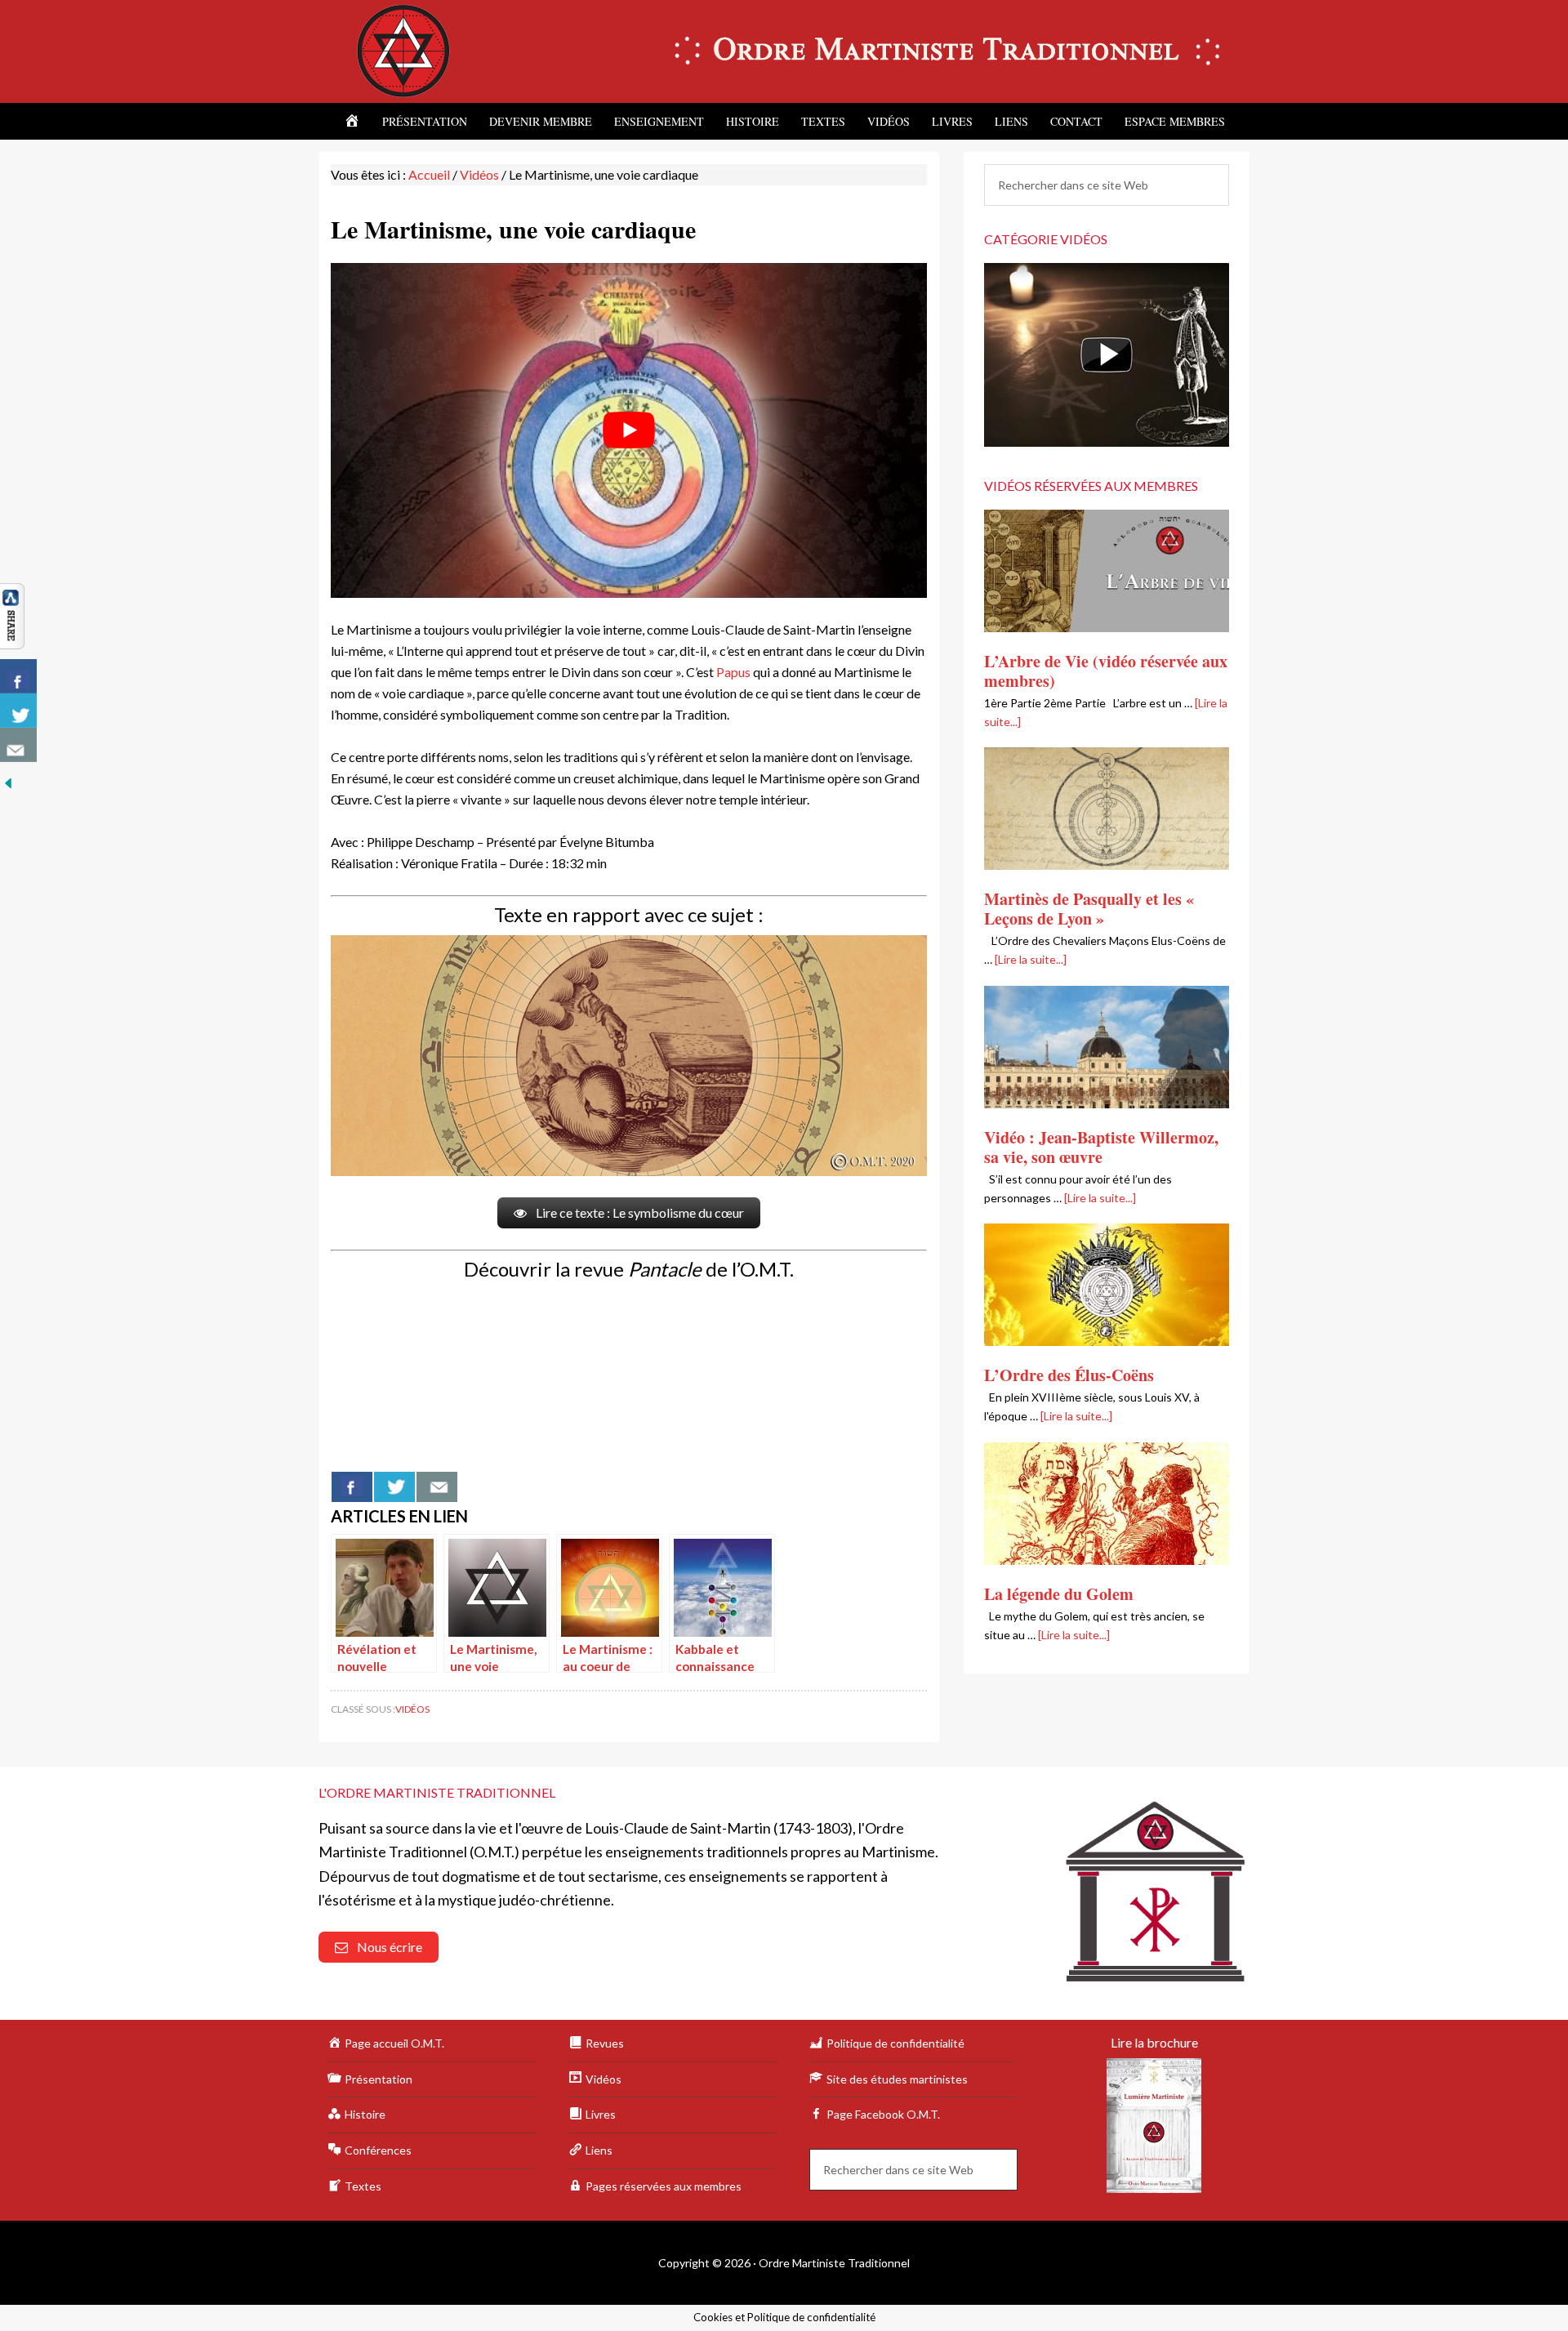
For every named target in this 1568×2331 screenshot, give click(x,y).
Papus (733, 672)
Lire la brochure (1154, 2042)
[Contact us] (437, 1487)
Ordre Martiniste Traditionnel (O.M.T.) (457, 51)
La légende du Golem (1059, 1594)
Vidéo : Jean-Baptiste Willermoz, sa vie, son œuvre (1101, 1147)
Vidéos (412, 1709)
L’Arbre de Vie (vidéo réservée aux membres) (1106, 671)
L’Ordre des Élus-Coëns (1069, 1375)
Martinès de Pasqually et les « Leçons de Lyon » (1089, 909)
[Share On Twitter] (394, 1487)
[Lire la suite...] (1031, 959)
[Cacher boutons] (8, 782)
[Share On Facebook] (352, 1487)
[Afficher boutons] (12, 640)
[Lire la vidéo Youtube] (629, 430)
